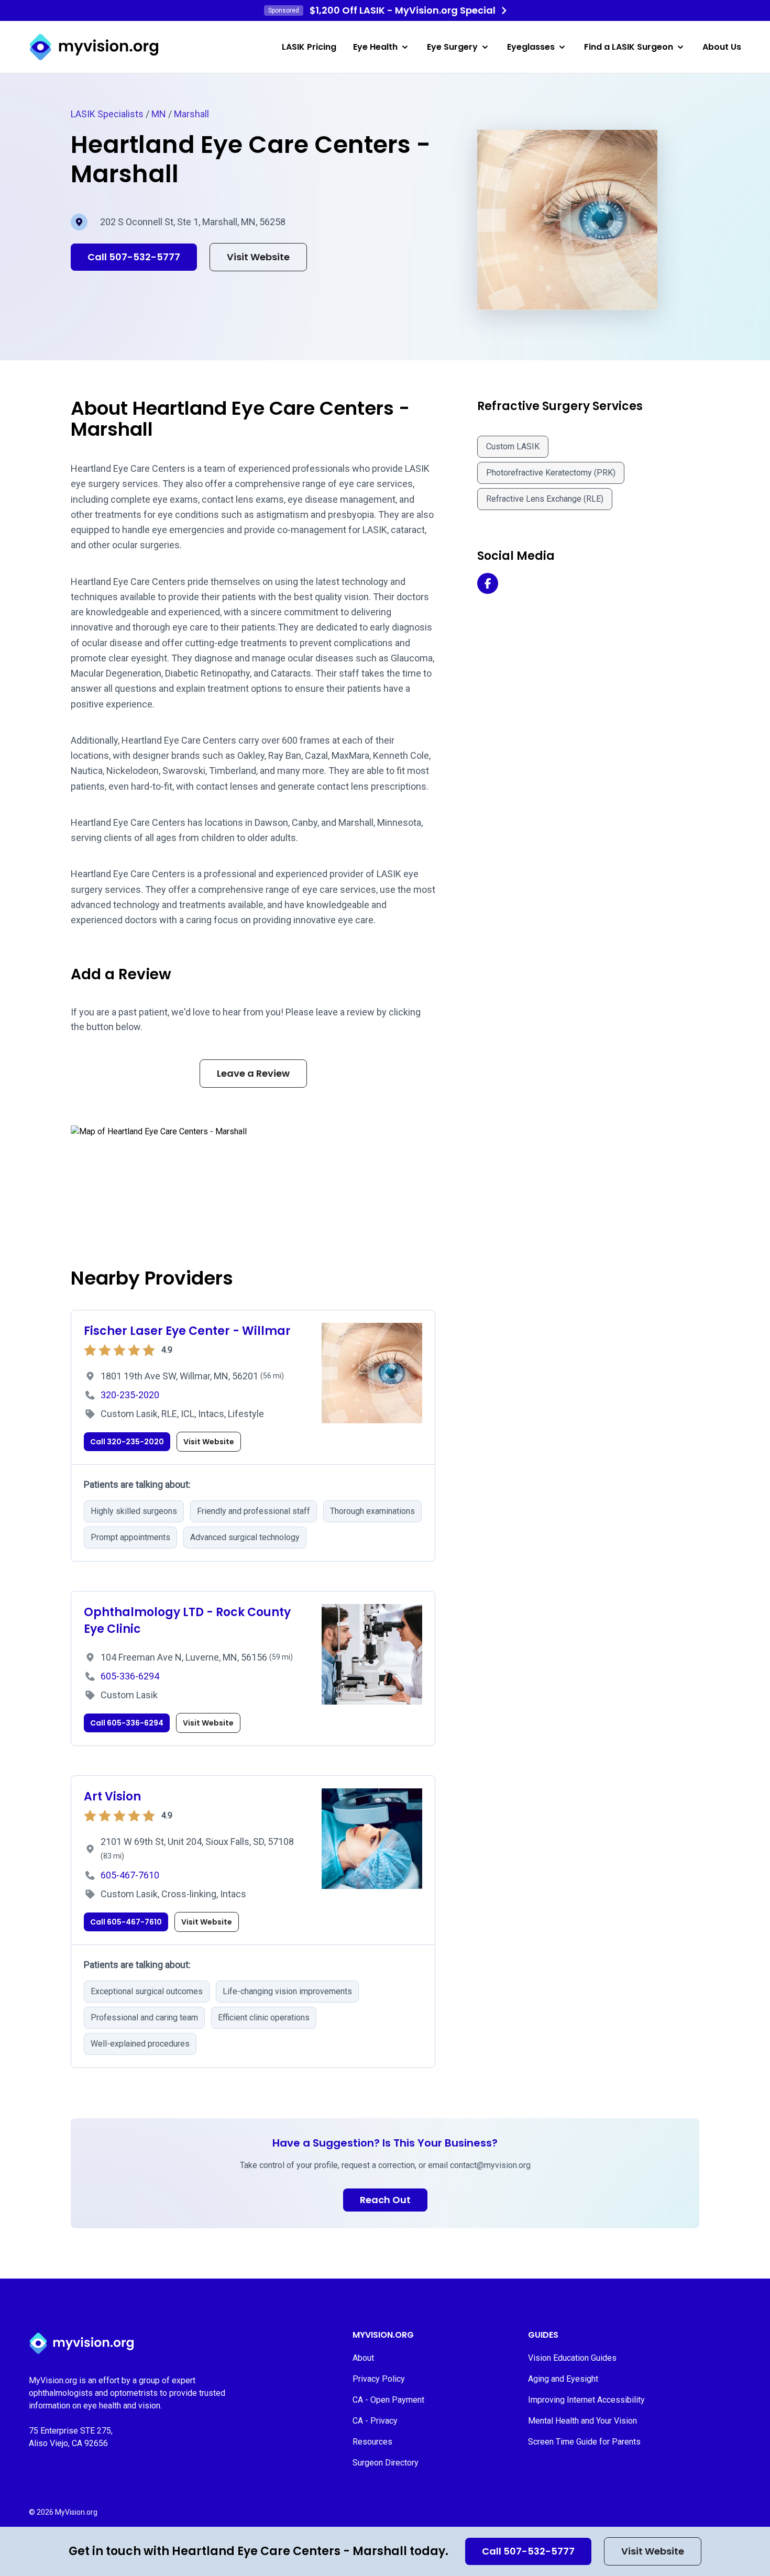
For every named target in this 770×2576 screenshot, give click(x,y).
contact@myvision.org (490, 2165)
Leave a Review (253, 1073)
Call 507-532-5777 (528, 2551)
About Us (722, 47)
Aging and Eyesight (563, 2379)
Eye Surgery (452, 47)
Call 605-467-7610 (126, 1922)
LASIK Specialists (107, 114)
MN (159, 114)
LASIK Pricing (309, 47)
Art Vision (112, 1796)
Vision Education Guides (572, 2358)
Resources (372, 2442)
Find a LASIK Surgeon (629, 47)
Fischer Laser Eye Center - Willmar (187, 1331)
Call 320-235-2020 (127, 1442)
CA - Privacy (375, 2421)
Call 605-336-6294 (127, 1723)
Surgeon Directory (386, 2463)
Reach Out (385, 2200)
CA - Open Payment (388, 2400)
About (363, 2358)
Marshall (191, 114)
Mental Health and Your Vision (582, 2421)
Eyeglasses (531, 47)
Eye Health (375, 47)
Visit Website (653, 2551)
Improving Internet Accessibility (586, 2400)
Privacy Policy (379, 2379)
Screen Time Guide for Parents (584, 2442)
